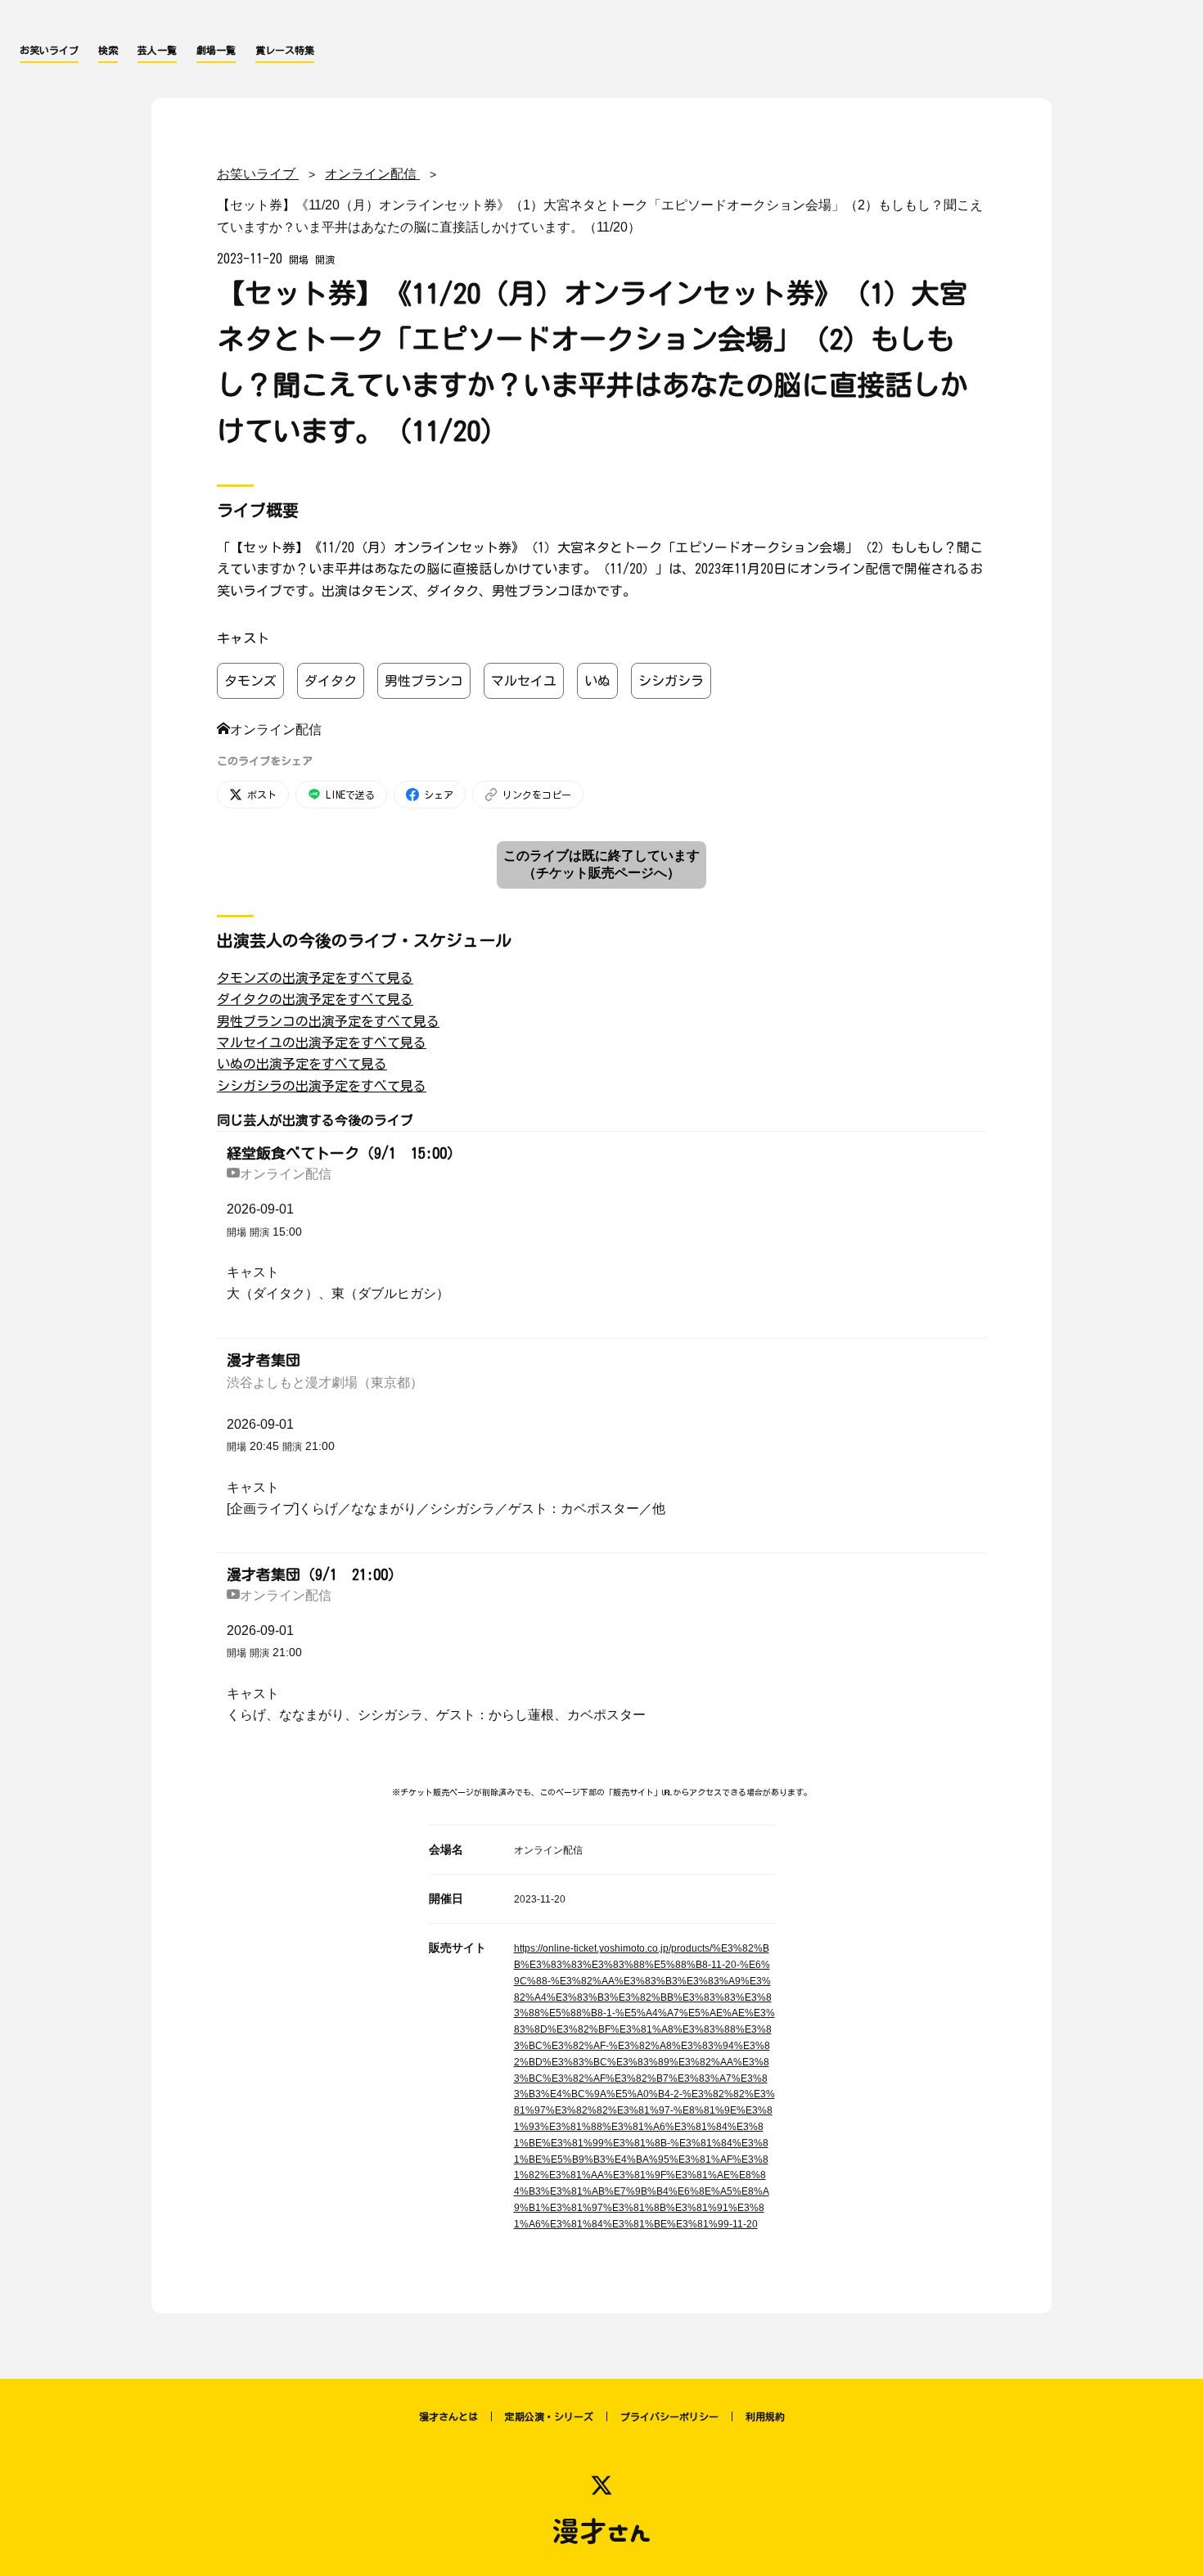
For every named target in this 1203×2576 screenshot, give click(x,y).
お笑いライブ (49, 50)
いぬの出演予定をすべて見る (302, 1064)
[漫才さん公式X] (601, 2485)
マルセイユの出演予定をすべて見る (322, 1043)
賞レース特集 (285, 50)
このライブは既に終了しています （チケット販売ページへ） (601, 864)
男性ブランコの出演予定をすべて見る (328, 1021)
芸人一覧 (157, 50)
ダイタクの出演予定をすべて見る (315, 999)
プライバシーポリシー (669, 2416)
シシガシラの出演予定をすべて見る (322, 1086)
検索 (108, 50)
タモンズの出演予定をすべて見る (315, 978)
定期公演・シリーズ (549, 2416)
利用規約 (765, 2416)
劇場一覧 (216, 50)
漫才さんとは (448, 2416)
